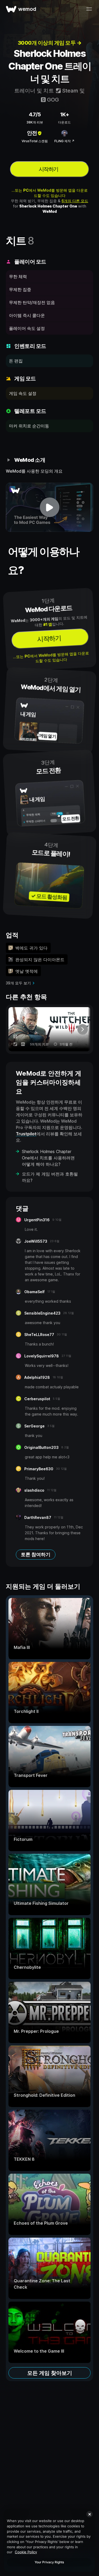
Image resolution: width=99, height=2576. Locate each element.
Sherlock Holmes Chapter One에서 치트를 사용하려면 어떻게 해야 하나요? (48, 1158)
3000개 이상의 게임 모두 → (50, 43)
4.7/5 (35, 114)
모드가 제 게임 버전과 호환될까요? (50, 1177)
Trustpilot (26, 1134)
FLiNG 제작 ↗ (64, 141)
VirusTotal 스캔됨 (35, 141)
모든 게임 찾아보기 (50, 2373)
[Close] (89, 2514)
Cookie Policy (26, 2552)
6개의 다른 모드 (75, 201)
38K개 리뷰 (35, 122)
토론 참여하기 (36, 1554)
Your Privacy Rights (49, 2562)
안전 (32, 133)
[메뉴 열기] (89, 9)
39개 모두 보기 (18, 983)
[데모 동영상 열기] (49, 507)
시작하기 (49, 169)
